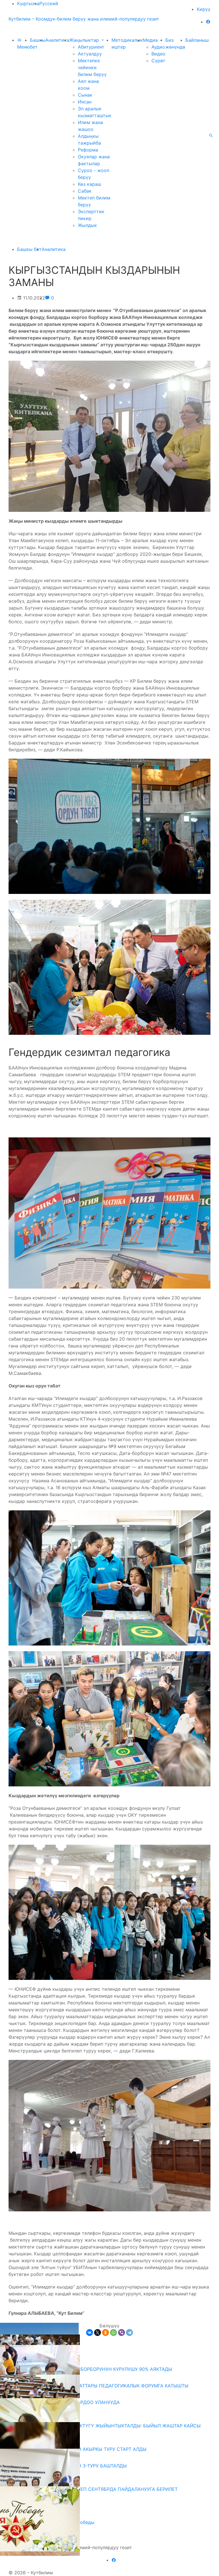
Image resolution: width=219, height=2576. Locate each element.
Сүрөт (158, 61)
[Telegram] (129, 2333)
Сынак (85, 95)
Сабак (85, 191)
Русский (49, 3)
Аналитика (57, 40)
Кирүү (204, 9)
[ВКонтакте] (90, 2333)
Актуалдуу (90, 54)
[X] (98, 2333)
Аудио (158, 47)
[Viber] (121, 2333)
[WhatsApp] (113, 2333)
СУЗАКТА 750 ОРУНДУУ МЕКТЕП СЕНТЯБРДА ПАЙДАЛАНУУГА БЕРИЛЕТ (95, 2489)
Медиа (151, 40)
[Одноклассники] (106, 2333)
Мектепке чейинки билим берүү (92, 67)
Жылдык (87, 225)
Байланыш (197, 40)
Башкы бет (29, 249)
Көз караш (90, 184)
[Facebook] (208, 22)
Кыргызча (28, 3)
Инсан (85, 102)
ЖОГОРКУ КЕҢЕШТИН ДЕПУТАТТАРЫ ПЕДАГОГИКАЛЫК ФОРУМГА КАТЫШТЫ (101, 2386)
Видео (158, 54)
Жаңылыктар (85, 40)
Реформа (88, 150)
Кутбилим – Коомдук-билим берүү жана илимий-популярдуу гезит (84, 19)
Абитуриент (91, 47)
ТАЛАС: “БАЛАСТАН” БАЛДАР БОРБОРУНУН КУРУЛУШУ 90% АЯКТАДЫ (93, 2369)
